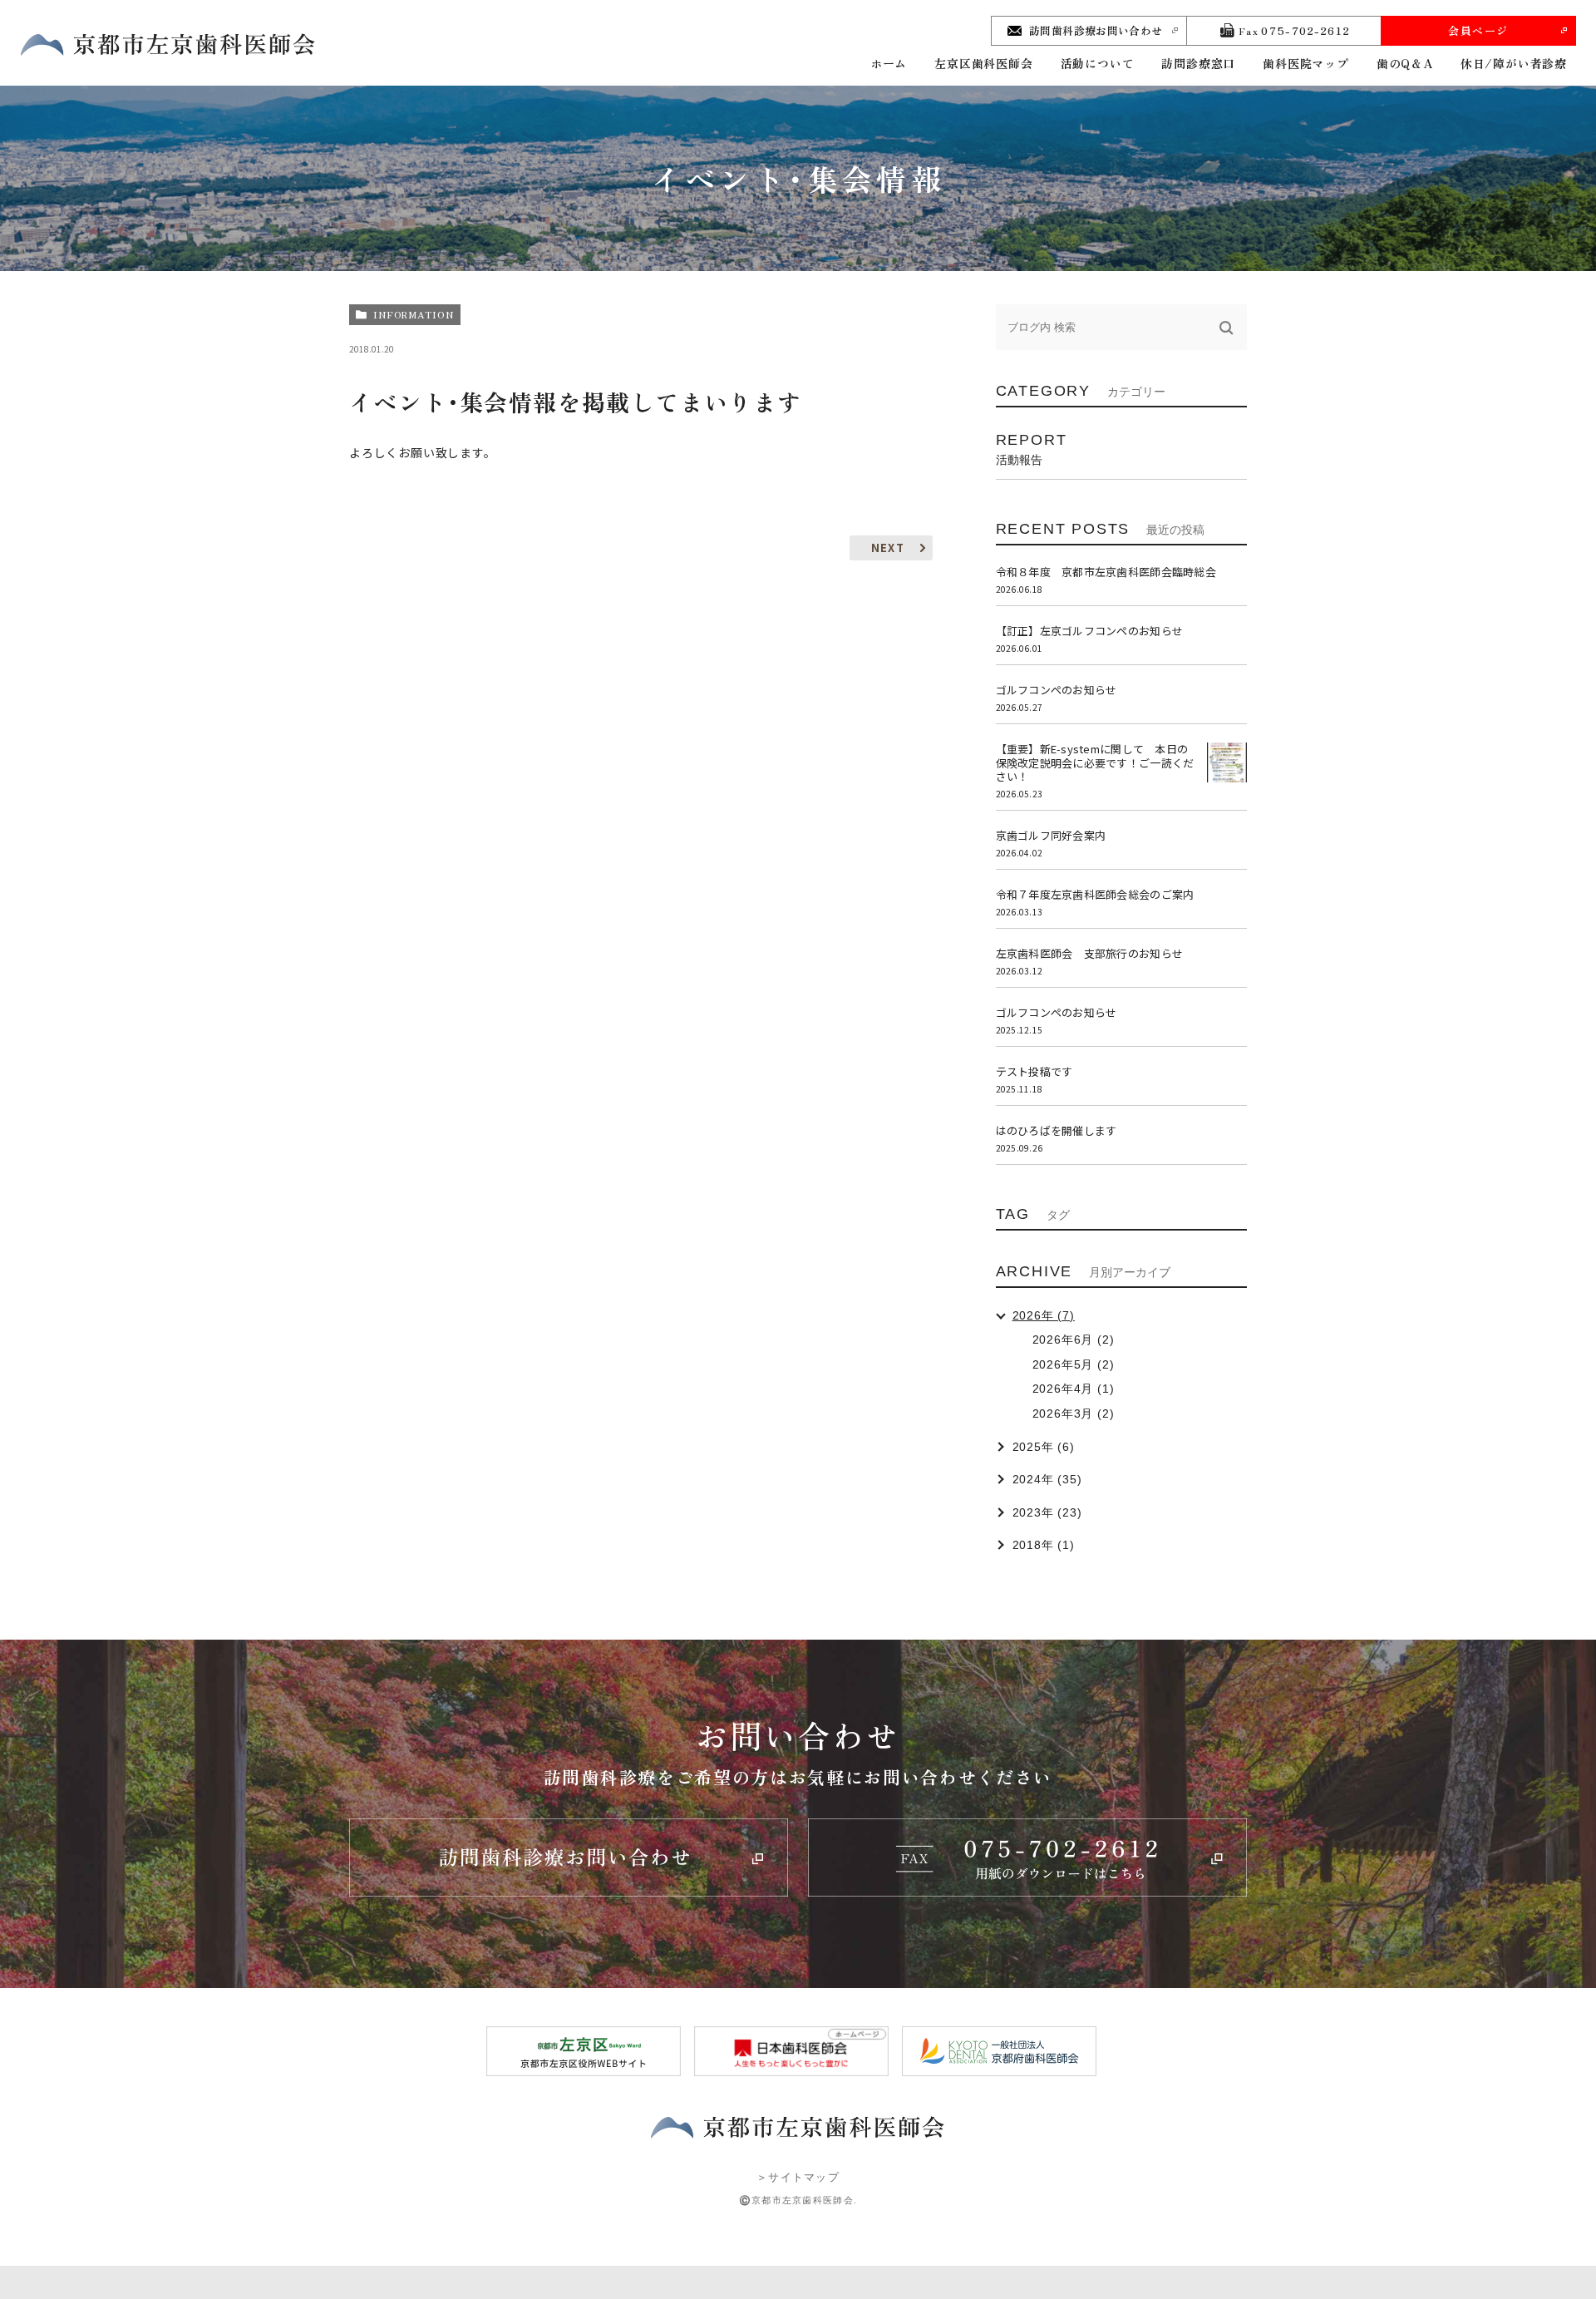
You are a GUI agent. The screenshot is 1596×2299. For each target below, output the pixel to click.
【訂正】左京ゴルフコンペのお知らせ (1089, 631)
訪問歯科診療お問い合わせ (1096, 30)
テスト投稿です (1034, 1071)
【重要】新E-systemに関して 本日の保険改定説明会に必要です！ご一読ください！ (1095, 763)
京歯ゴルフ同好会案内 (1051, 835)
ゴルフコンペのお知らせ (1057, 690)
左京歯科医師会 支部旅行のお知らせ (1089, 953)
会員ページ (1478, 30)
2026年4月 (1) (1074, 1389)
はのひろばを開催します (1057, 1130)
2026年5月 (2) (1074, 1364)
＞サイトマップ (798, 2177)
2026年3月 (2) (1074, 1413)
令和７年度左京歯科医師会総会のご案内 (1095, 894)
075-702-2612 (1294, 30)
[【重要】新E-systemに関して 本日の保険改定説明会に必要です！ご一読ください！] (1227, 762)
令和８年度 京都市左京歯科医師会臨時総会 (1106, 572)
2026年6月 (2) (1074, 1339)
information (414, 314)
